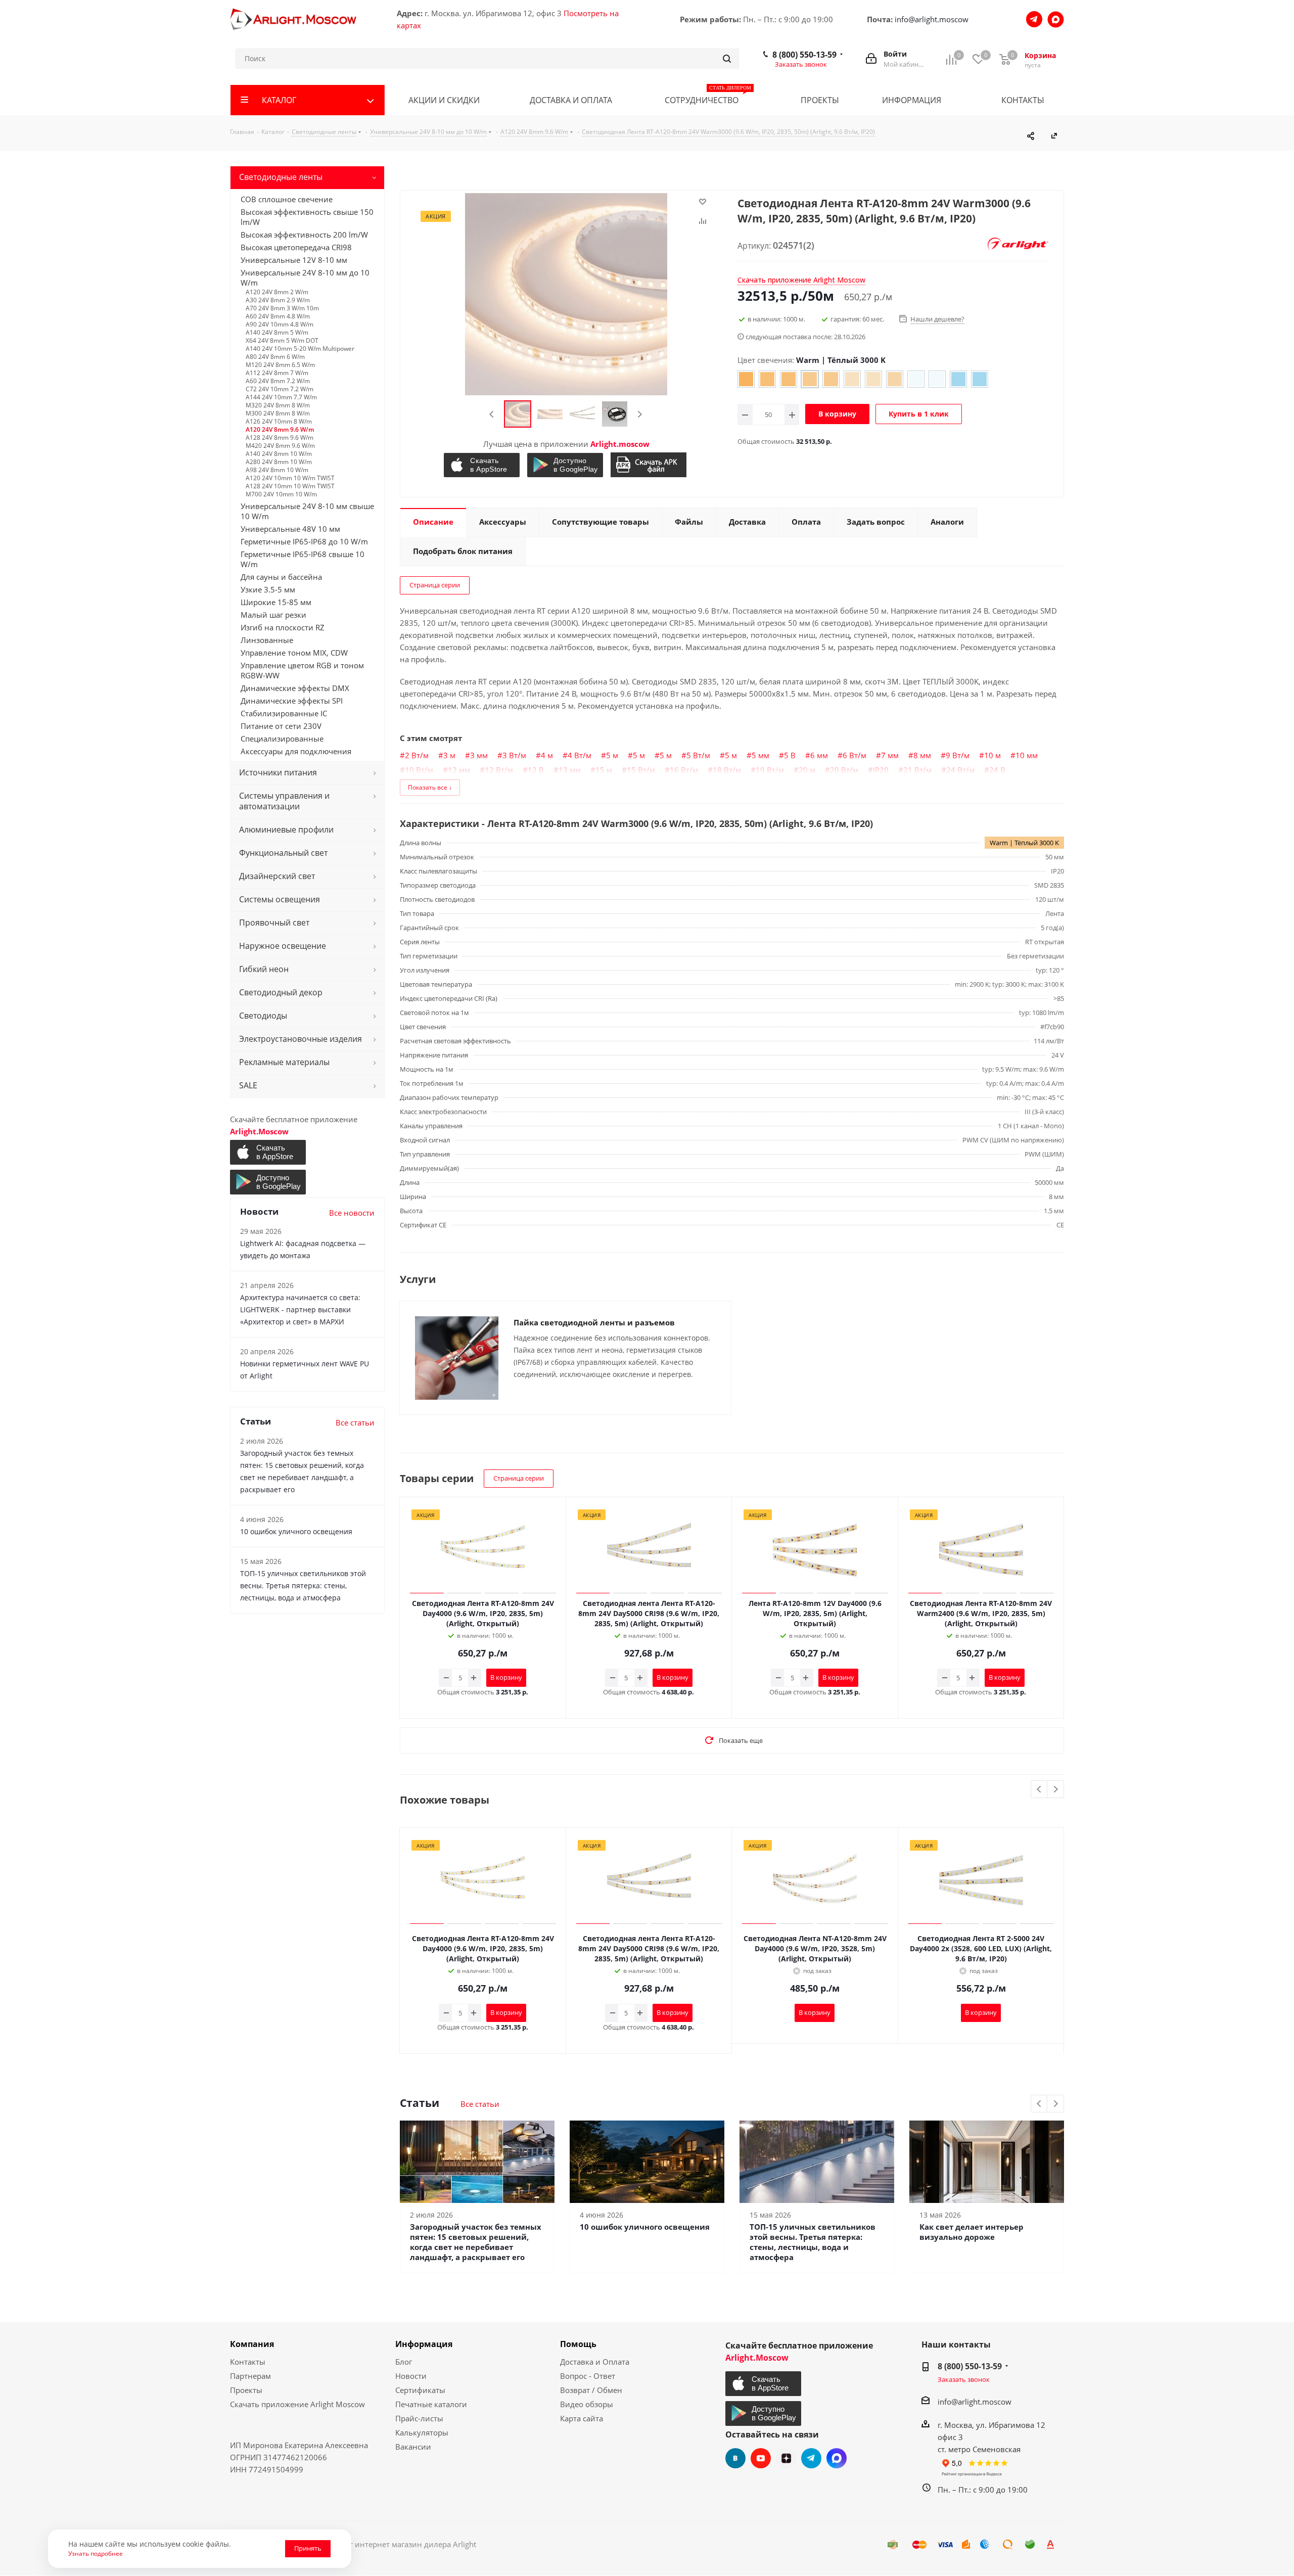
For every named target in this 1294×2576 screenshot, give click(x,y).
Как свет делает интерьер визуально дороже (972, 2232)
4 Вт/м (580, 755)
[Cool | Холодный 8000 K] (958, 379)
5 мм (760, 755)
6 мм (819, 755)
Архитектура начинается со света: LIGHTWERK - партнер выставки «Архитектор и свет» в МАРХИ (300, 1309)
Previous (492, 414)
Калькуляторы (422, 2432)
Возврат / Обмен (591, 2390)
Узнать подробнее (96, 2553)
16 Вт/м (684, 770)
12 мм (459, 770)
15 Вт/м (641, 770)
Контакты (248, 2362)
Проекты (246, 2390)
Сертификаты (420, 2390)
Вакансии (413, 2447)
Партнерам (250, 2376)
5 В (790, 755)
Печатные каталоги (431, 2404)
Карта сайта (582, 2418)
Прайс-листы (419, 2418)
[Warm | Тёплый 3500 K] (895, 379)
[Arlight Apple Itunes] (483, 465)
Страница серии (435, 585)
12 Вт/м (499, 770)
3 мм (479, 755)
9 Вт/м (958, 755)
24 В (997, 770)
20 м (807, 770)
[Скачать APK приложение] (650, 465)
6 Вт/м (854, 755)
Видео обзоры (587, 2404)
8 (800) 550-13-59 (804, 55)
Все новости (352, 1213)
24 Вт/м (960, 770)
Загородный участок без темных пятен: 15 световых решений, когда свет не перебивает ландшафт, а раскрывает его (476, 2242)
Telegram (811, 2458)
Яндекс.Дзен (786, 2458)
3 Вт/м (514, 755)
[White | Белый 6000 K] (916, 379)
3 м (449, 755)
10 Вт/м (419, 770)
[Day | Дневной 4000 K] (852, 379)
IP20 (881, 770)
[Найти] (727, 59)
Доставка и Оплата (595, 2362)
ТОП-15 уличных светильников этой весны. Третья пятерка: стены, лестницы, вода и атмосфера (813, 2242)
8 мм (922, 755)
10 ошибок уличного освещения (645, 2227)
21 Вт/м (917, 770)
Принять (308, 2548)
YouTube (761, 2458)
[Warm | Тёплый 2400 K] (746, 379)
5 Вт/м (698, 755)
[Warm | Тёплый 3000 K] (810, 379)
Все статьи (480, 2104)
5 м (612, 755)
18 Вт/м (727, 770)
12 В (536, 770)
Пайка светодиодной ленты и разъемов (594, 1322)
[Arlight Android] (566, 465)
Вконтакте (735, 2458)
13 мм (570, 770)
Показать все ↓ (430, 787)
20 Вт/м (844, 770)
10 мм (1027, 755)
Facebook (837, 2458)
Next (640, 414)
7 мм (890, 755)
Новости (411, 2376)
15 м (604, 770)
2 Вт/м (417, 755)
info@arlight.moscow (932, 19)
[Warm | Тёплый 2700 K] (767, 379)
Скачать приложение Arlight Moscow (297, 2404)
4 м (547, 755)
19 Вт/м (770, 770)
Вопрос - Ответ (588, 2376)
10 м (992, 755)
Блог (404, 2362)
